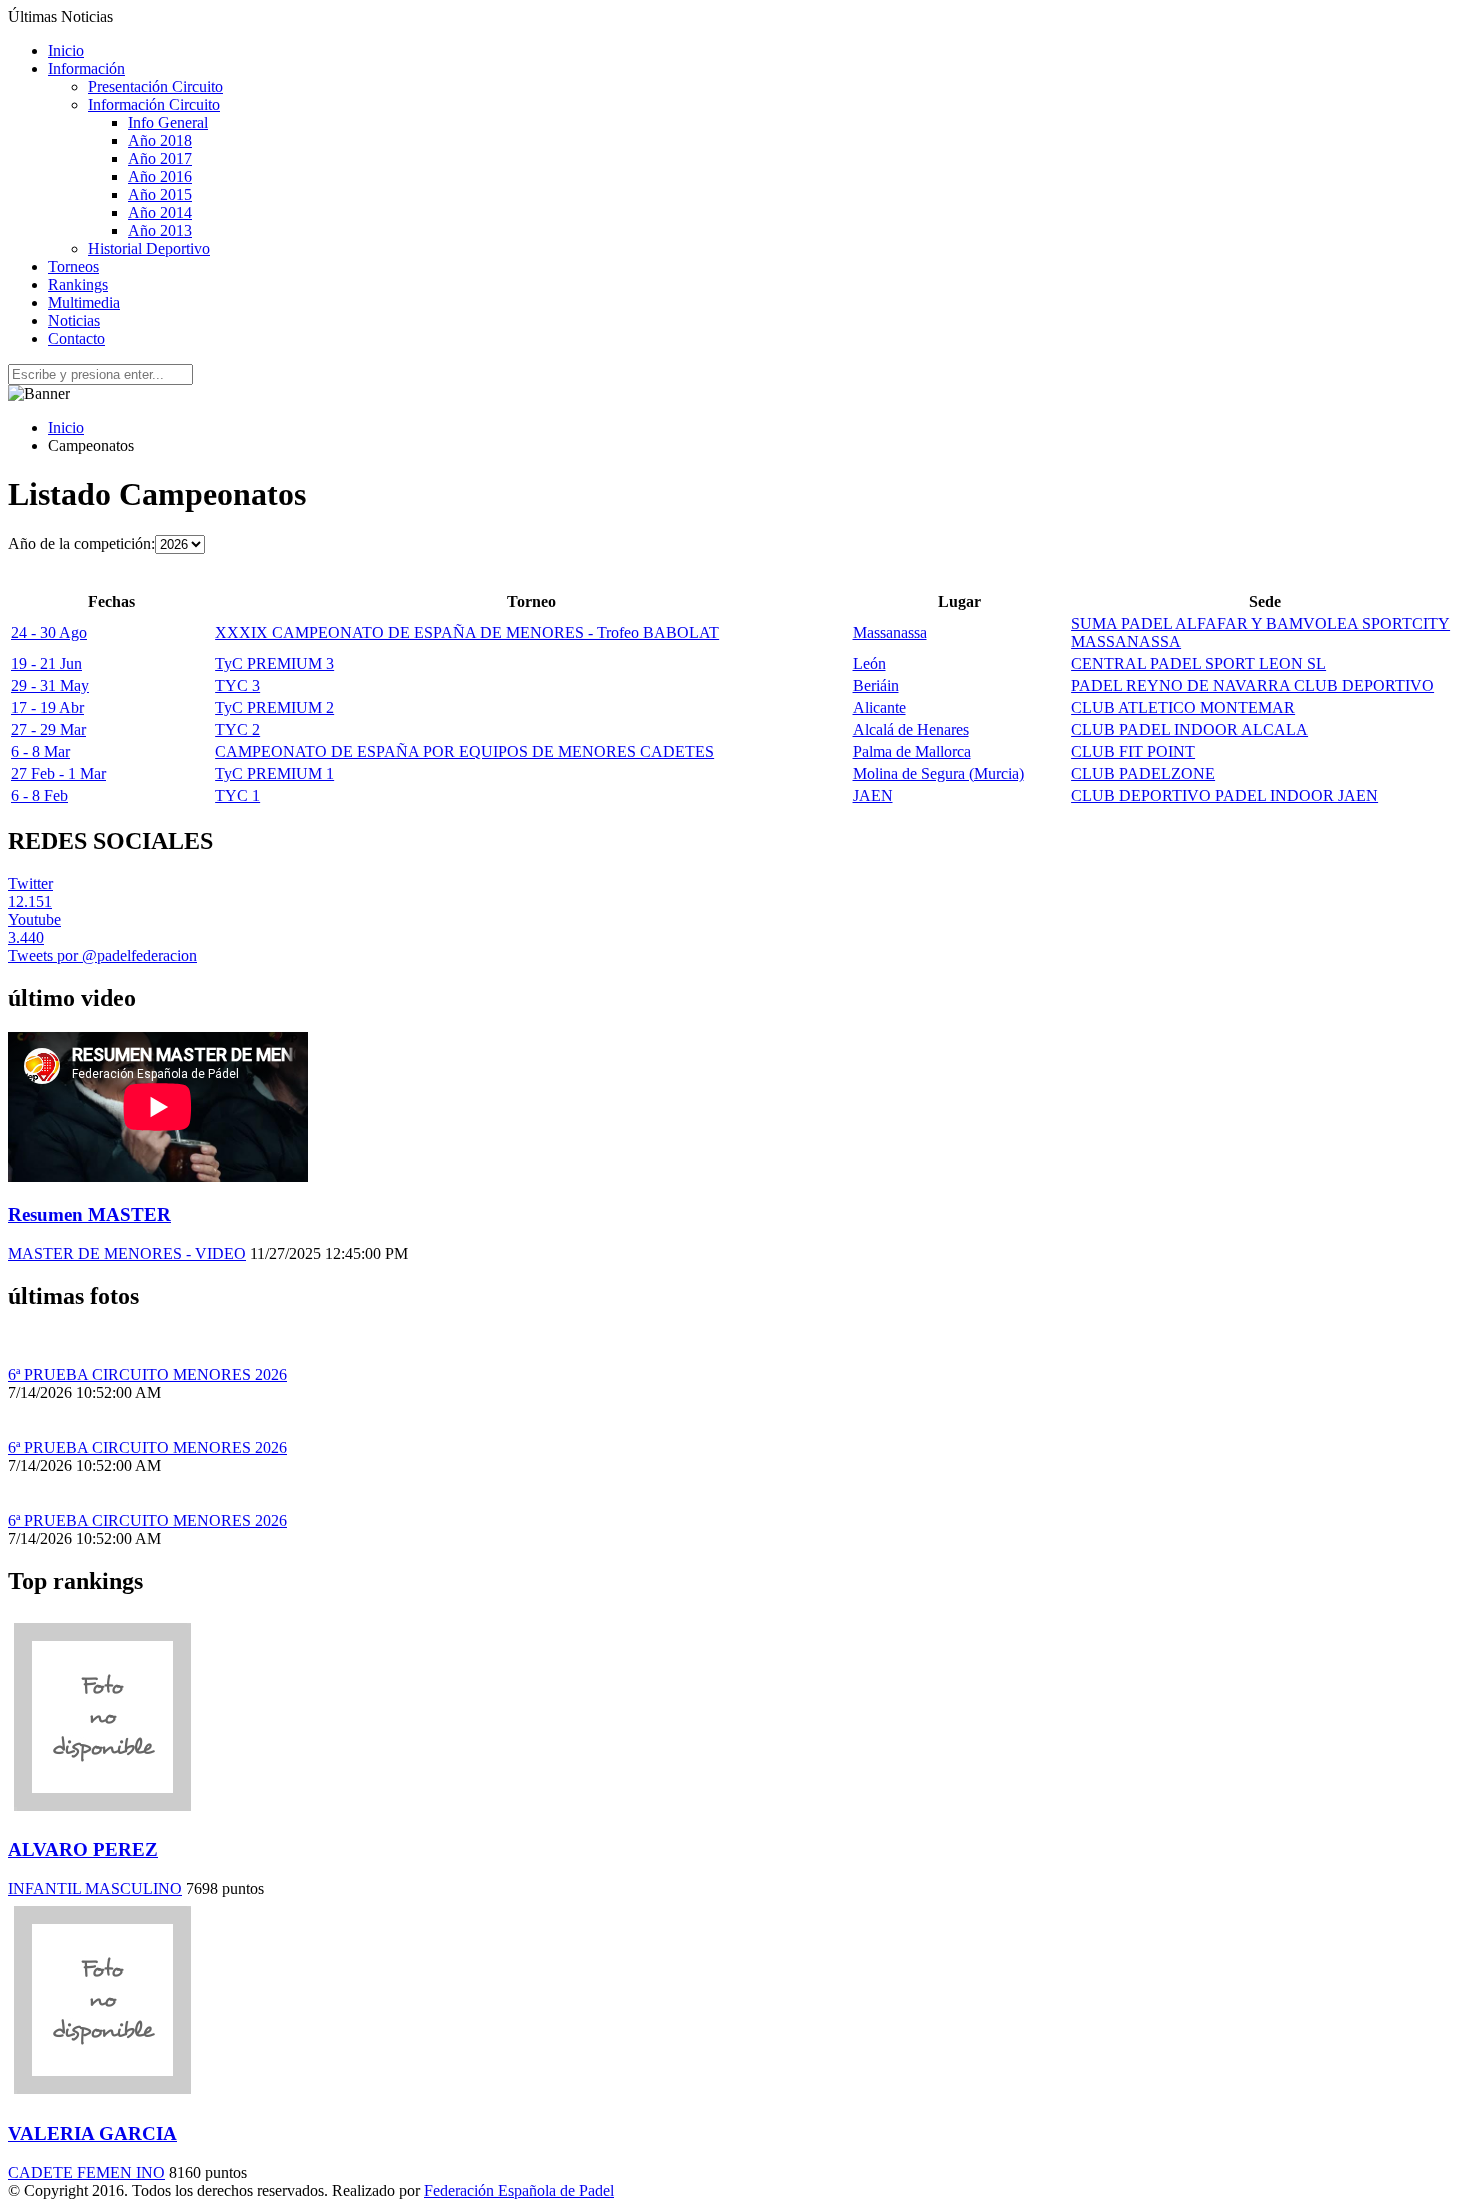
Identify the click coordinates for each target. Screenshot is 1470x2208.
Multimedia (84, 302)
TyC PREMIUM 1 (274, 773)
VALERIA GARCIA (92, 2133)
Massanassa (890, 632)
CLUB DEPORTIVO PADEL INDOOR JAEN (1224, 795)
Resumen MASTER (89, 1214)
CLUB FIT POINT (1133, 751)
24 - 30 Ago (49, 632)
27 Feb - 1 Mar (58, 773)
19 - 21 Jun (46, 663)
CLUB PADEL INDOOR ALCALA (1189, 729)
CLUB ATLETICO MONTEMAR (1183, 707)
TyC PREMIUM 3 (274, 663)
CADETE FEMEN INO (86, 2172)
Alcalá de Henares (911, 729)
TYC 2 (237, 729)
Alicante (879, 707)
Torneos (73, 266)
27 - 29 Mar (48, 729)
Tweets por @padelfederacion (102, 955)
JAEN (873, 795)
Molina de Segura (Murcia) (938, 773)
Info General (168, 122)
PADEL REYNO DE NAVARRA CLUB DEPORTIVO (1252, 685)
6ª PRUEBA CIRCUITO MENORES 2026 (147, 1374)
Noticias (74, 320)
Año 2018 (160, 140)
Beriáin (876, 685)
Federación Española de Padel (519, 2190)
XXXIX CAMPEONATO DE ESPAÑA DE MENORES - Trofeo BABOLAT (467, 632)
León (869, 663)
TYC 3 (237, 685)
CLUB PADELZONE (1143, 773)
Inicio (66, 50)
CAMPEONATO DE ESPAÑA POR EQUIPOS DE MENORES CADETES (464, 751)
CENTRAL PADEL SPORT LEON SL (1198, 663)
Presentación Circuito (155, 86)
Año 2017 (160, 158)
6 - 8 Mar (40, 751)
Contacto (76, 338)
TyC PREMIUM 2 (274, 707)
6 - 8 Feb (39, 795)
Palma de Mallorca (912, 751)
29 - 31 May (50, 685)
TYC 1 (237, 795)
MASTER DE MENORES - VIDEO (127, 1253)
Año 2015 (160, 194)
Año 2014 (160, 212)
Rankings (78, 284)
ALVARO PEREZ (83, 1849)
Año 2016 (160, 176)
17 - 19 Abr (47, 707)
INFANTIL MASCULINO (95, 1888)
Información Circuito (154, 104)
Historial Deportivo (149, 248)
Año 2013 (160, 230)
